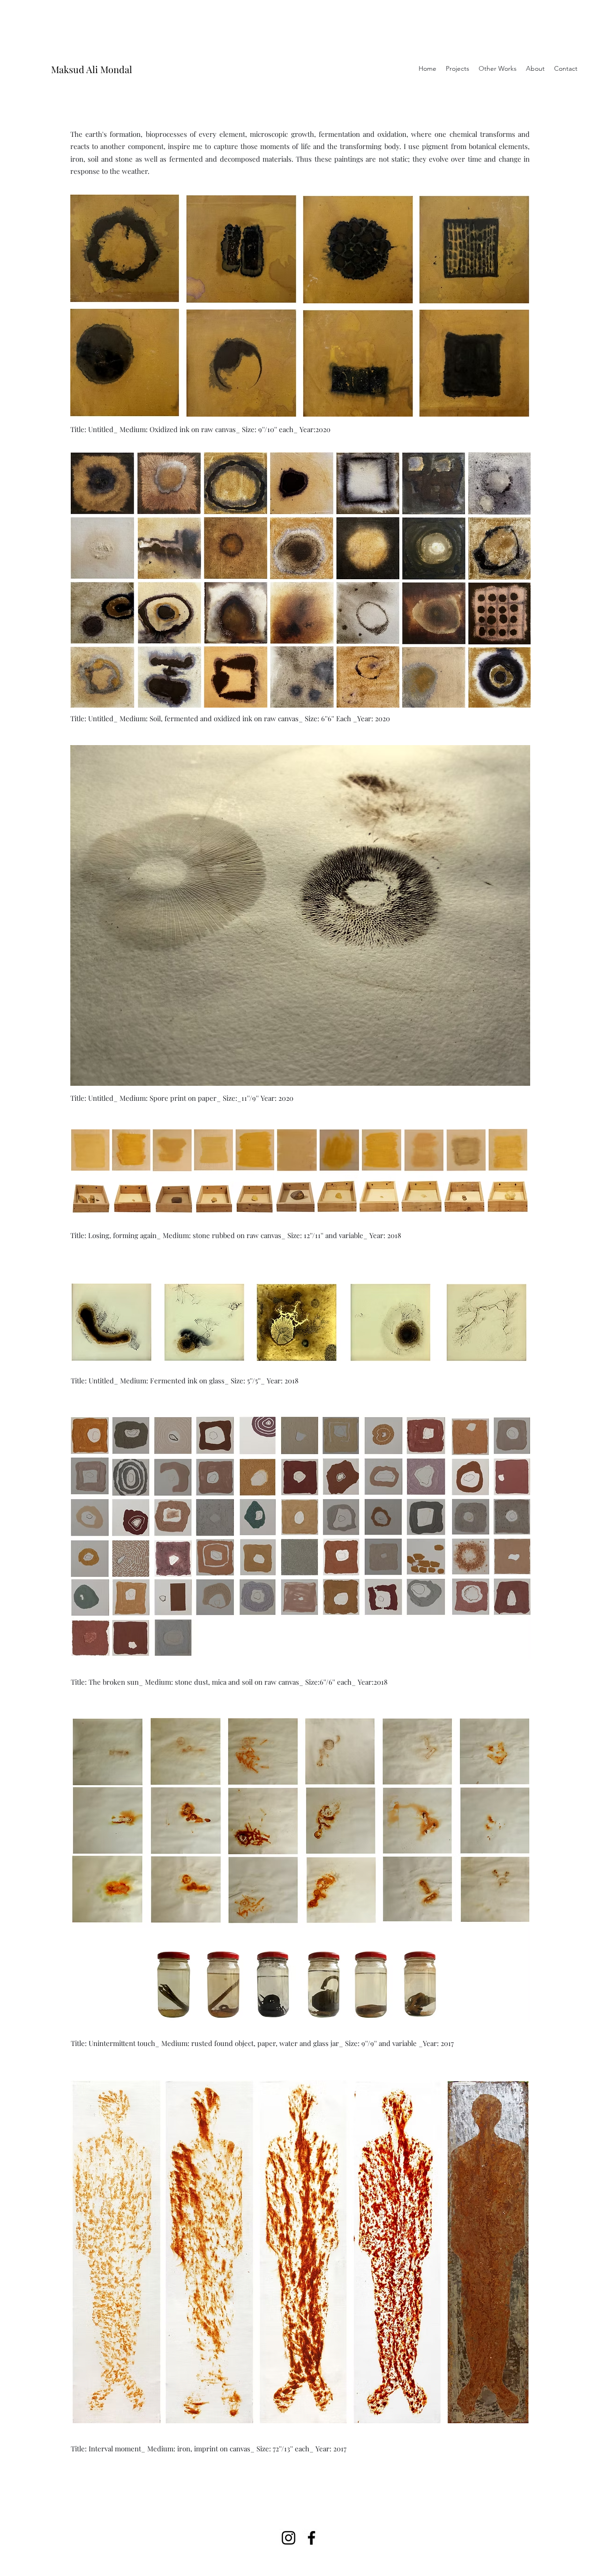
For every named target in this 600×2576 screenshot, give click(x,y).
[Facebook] (311, 2538)
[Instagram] (289, 2538)
